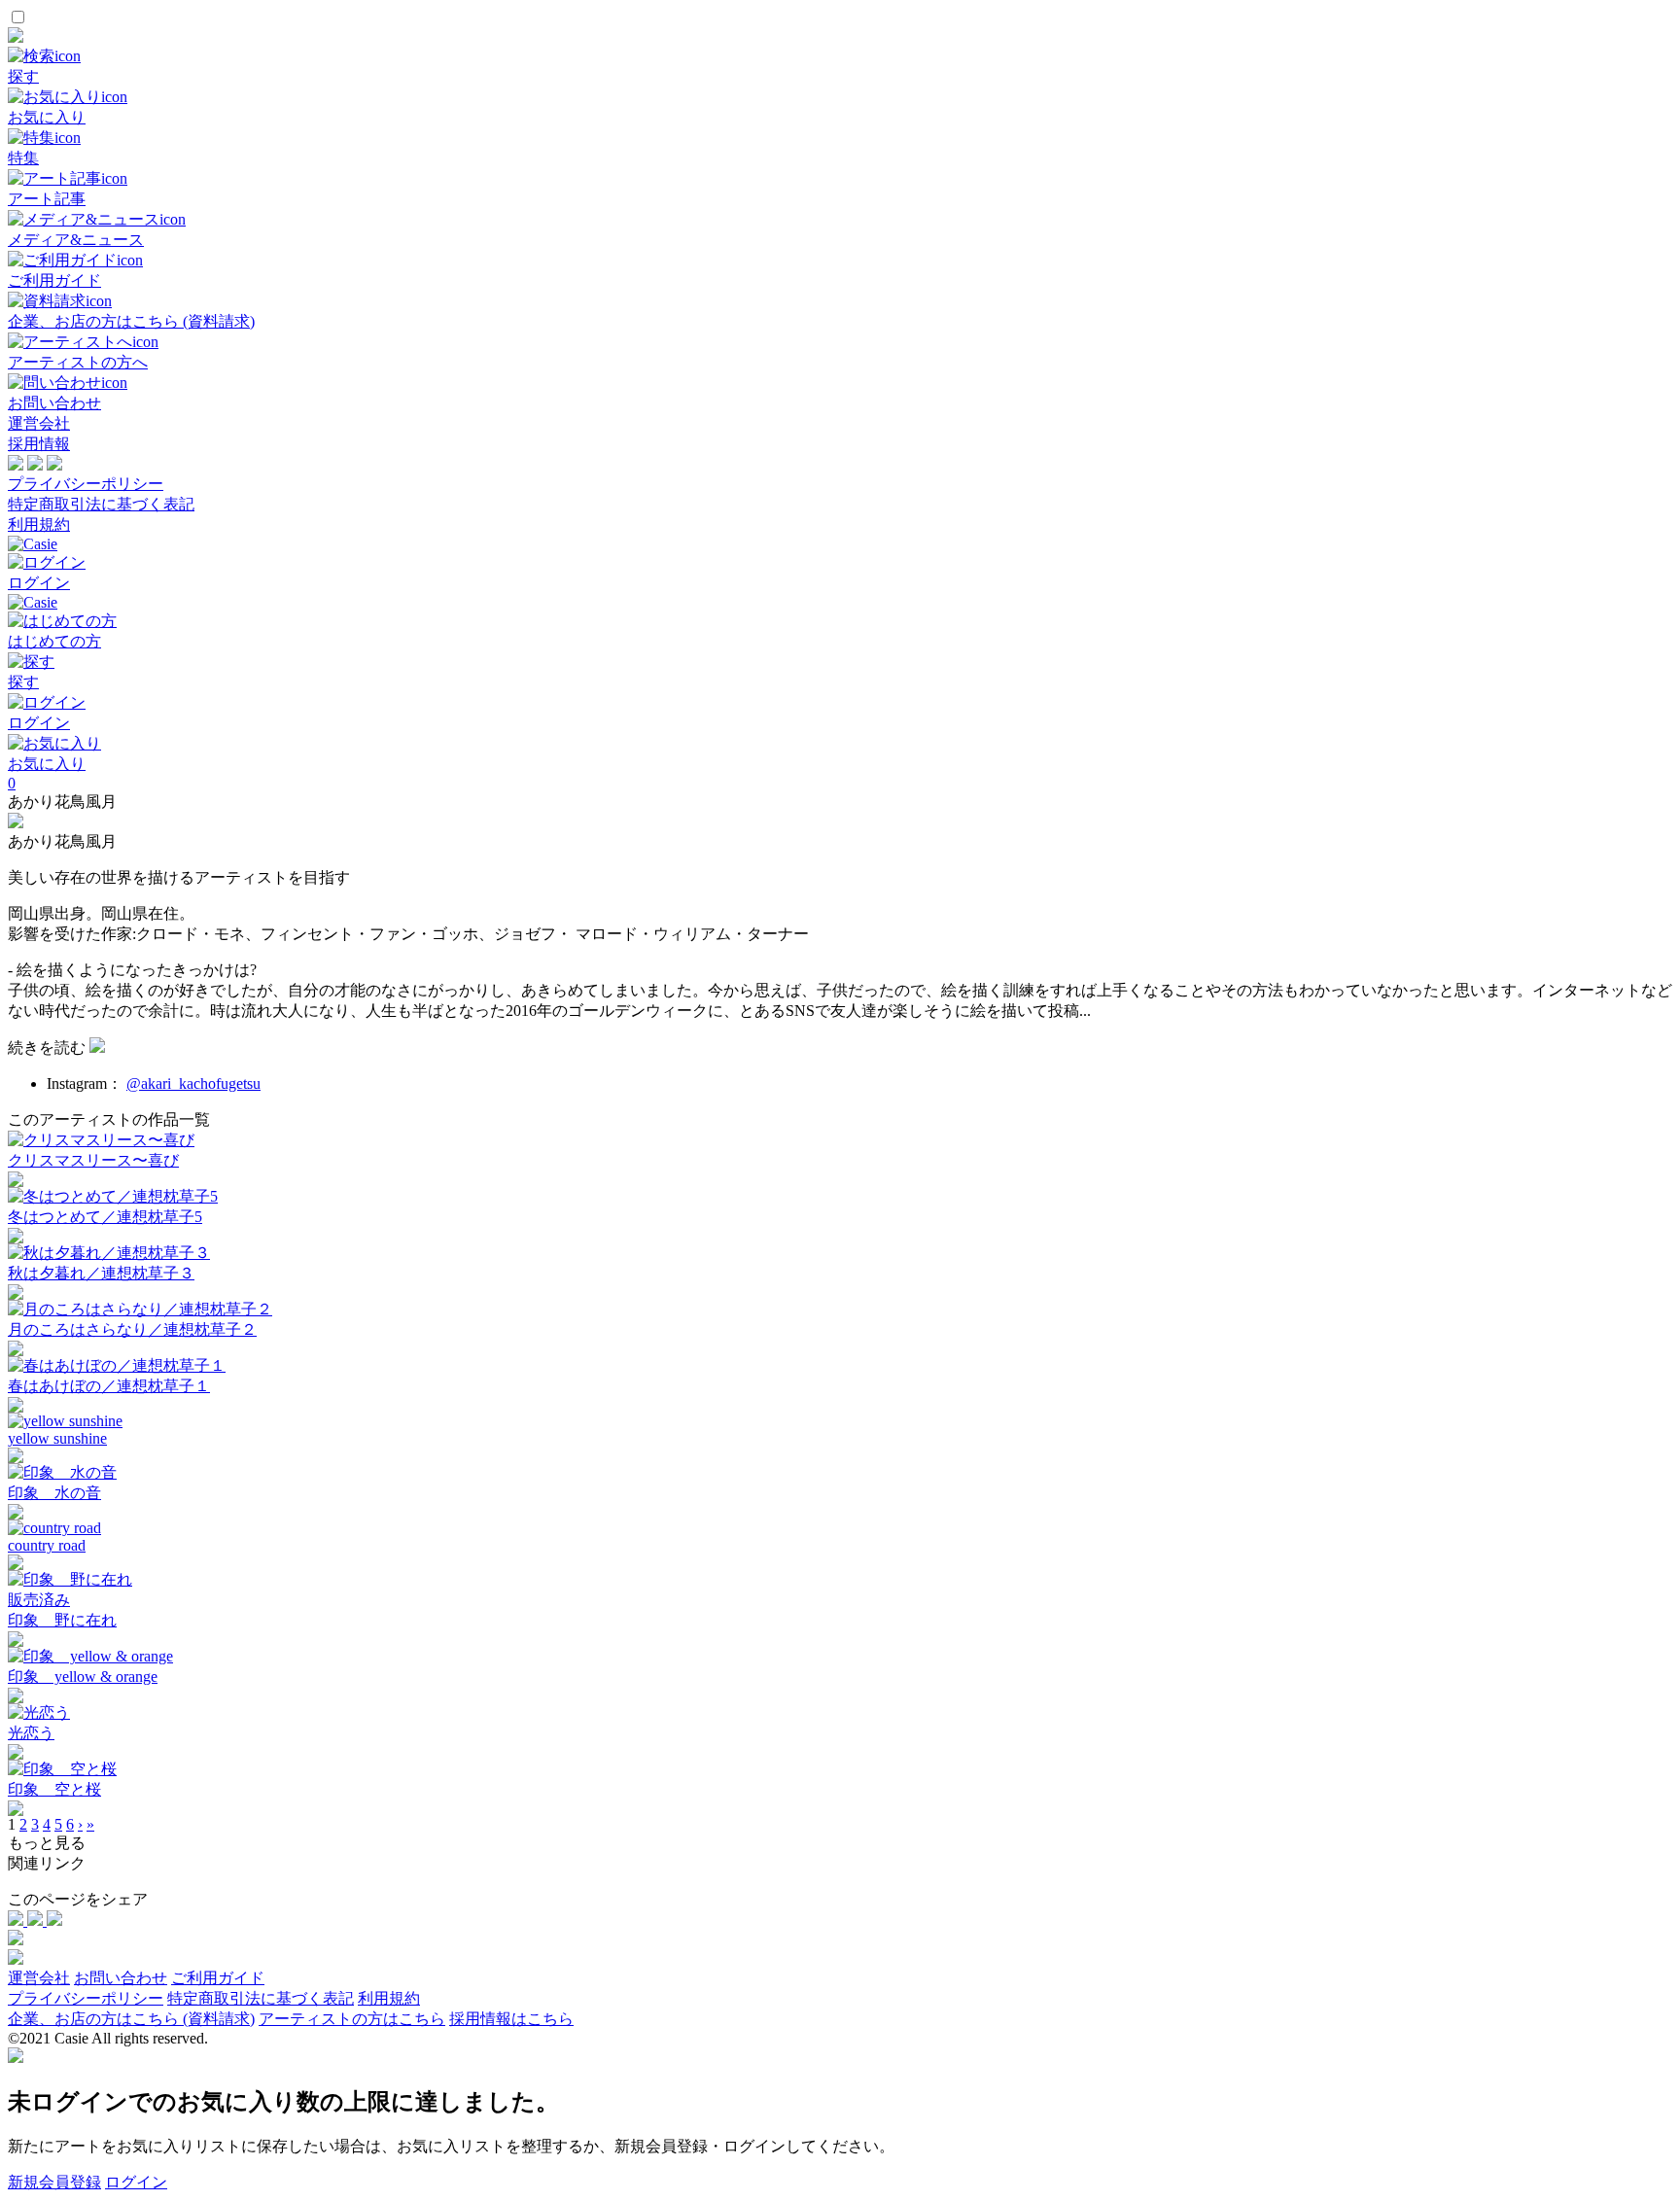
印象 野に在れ (62, 1620)
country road (47, 1545)
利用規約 (39, 524)
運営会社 (39, 423)
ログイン (136, 2182)
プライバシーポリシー (86, 484)
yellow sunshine (57, 1438)
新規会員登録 (54, 2182)
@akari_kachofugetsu (193, 1083)
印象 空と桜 (54, 1789)
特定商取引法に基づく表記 (101, 504)
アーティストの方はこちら (352, 2019)
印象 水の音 (54, 1493)
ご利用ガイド (218, 1978)
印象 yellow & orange (83, 1677)
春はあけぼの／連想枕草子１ (109, 1386)
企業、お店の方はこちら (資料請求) (131, 2019)
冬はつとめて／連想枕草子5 (105, 1217)
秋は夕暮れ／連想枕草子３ (101, 1273)
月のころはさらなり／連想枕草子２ (132, 1329)
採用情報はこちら (511, 2019)
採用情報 (39, 444)
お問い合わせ (121, 1978)
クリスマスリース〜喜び (93, 1160)
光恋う (31, 1733)
